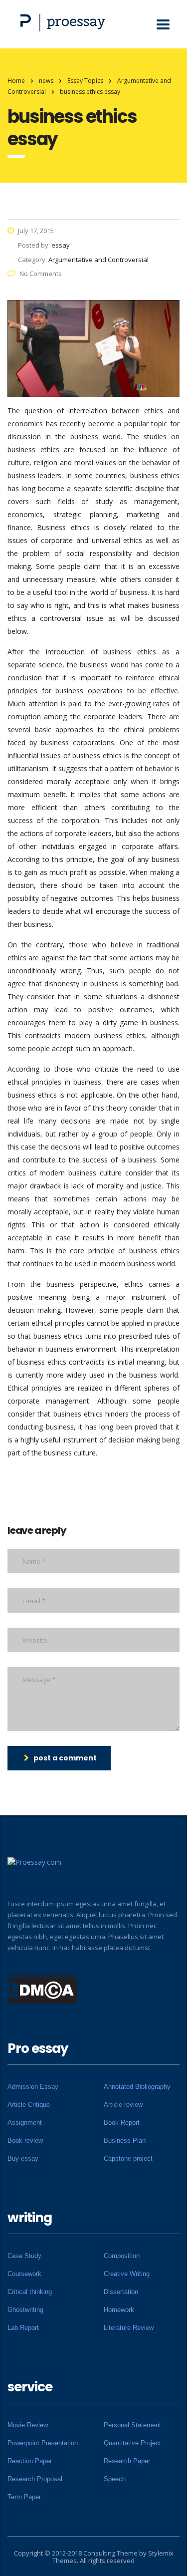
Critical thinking (30, 2292)
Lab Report (23, 2328)
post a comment (65, 1758)
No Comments (41, 274)
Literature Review (129, 2328)
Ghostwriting (25, 2310)
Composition (122, 2256)
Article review (123, 2105)
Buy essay (23, 2158)
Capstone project (128, 2158)
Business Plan (125, 2141)
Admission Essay (33, 2087)
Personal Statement (132, 2425)
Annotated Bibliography (137, 2087)
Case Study (24, 2256)
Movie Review (28, 2425)
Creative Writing (127, 2274)
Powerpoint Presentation (43, 2443)
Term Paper (24, 2497)
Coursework (24, 2274)
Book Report (122, 2123)
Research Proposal (35, 2479)
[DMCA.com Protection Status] (43, 1988)
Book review (25, 2141)
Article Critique (29, 2105)
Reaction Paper (30, 2461)
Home (16, 81)
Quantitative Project (132, 2443)
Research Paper (127, 2461)
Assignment (25, 2123)
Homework (119, 2310)
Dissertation (121, 2292)
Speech (115, 2479)
